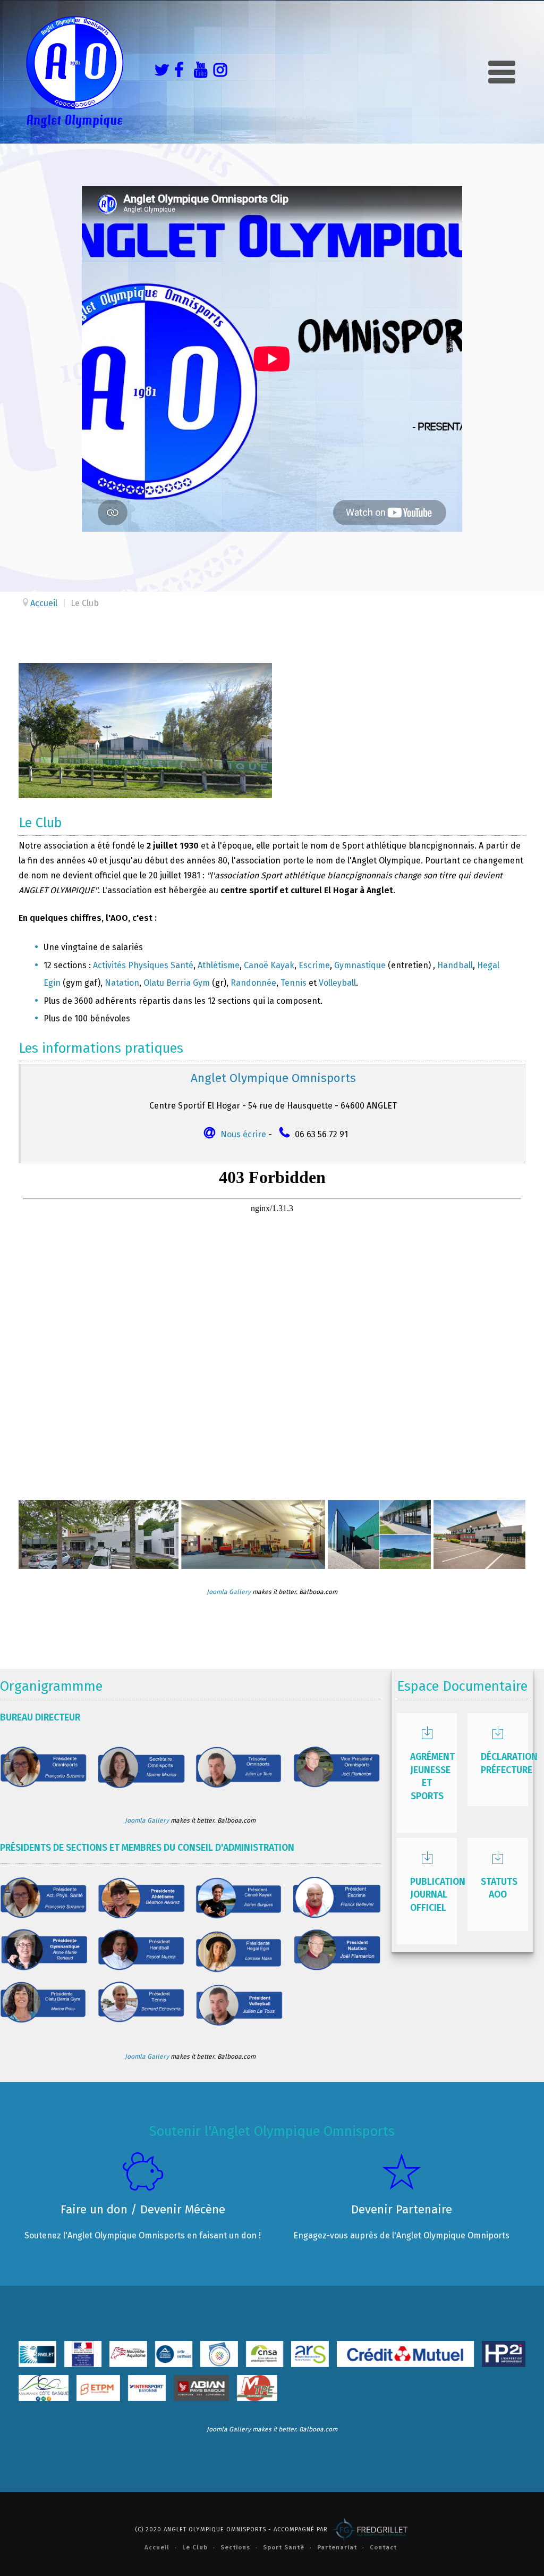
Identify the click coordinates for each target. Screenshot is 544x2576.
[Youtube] (198, 72)
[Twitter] (159, 72)
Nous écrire (243, 1134)
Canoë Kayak (269, 965)
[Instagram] (218, 72)
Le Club (195, 2548)
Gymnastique (360, 965)
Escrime (314, 965)
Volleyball (337, 983)
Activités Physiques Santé (143, 965)
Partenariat (337, 2548)
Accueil (157, 2548)
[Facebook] (178, 72)
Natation (122, 983)
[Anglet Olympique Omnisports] (74, 72)
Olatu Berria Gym (177, 983)
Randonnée (253, 983)
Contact (383, 2548)
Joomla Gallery (229, 1592)
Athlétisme (219, 965)
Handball (455, 965)
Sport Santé (284, 2548)
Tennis (294, 983)
